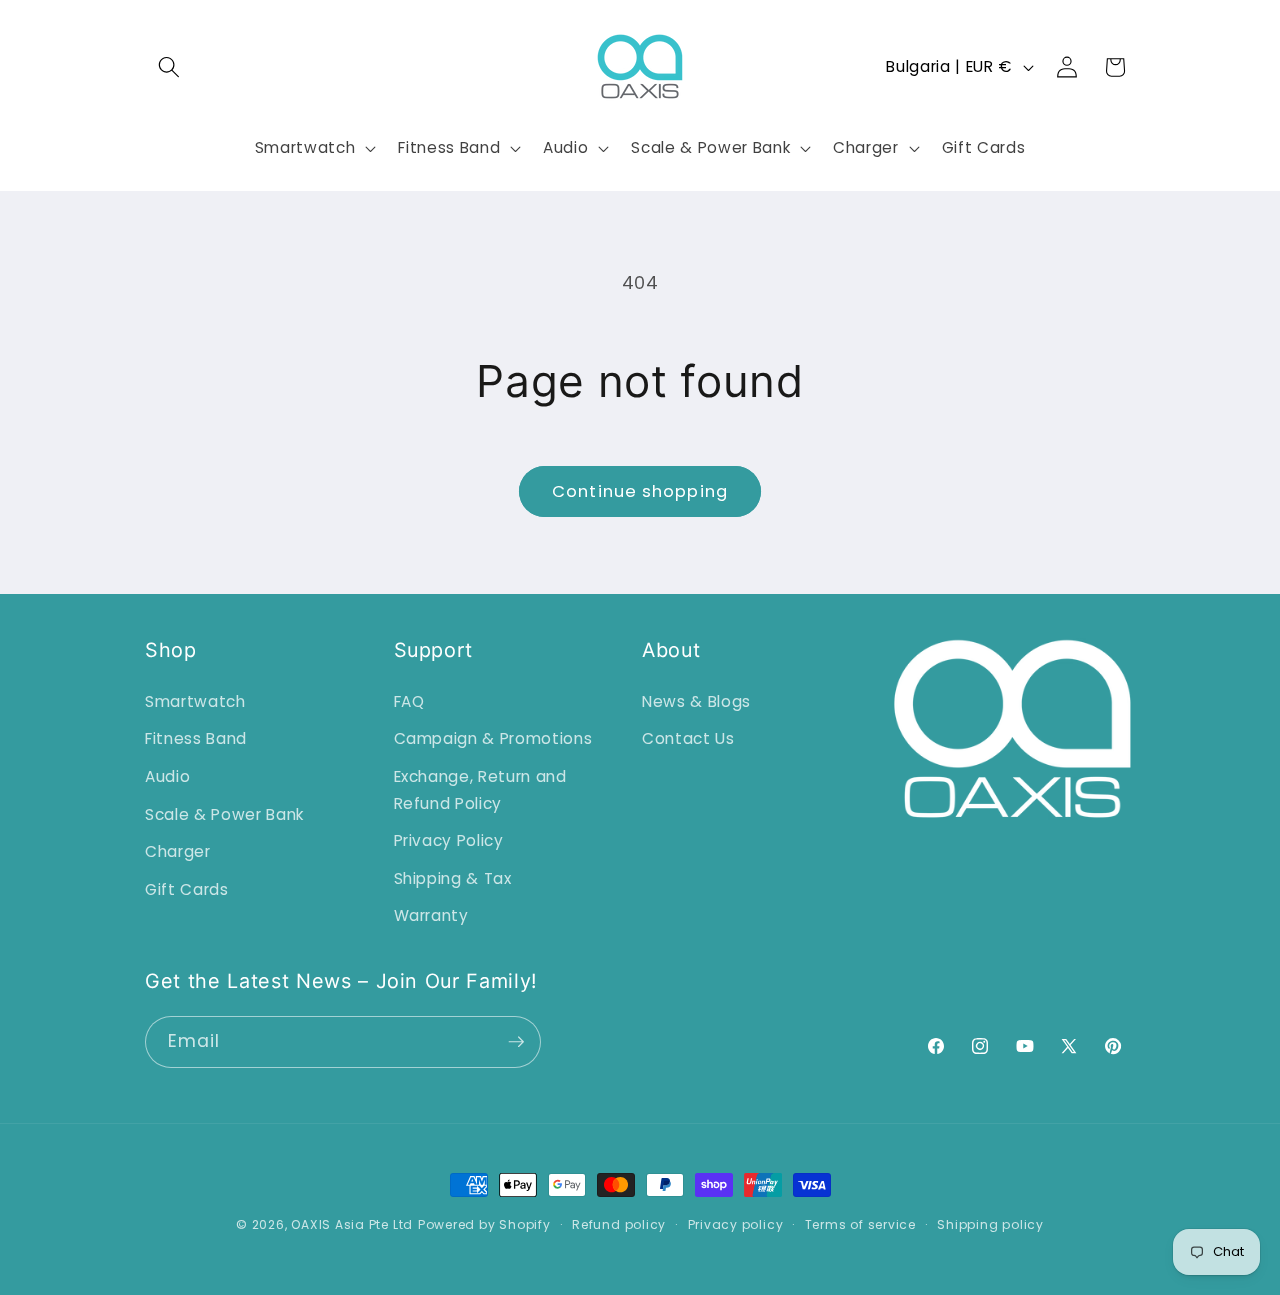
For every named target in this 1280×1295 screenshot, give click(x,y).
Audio (167, 776)
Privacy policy (736, 1224)
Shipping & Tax (453, 878)
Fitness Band (196, 738)
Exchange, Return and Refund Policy (480, 790)
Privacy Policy (449, 840)
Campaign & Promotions (493, 738)
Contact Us (688, 738)
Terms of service (860, 1224)
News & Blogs (696, 701)
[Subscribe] (516, 1042)
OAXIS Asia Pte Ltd (352, 1224)
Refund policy (619, 1224)
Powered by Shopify (484, 1224)
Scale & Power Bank (224, 814)
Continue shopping (640, 491)
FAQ (409, 701)
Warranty (431, 915)
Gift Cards (187, 889)
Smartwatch (195, 701)
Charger (178, 851)
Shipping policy (990, 1224)
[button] (169, 67)
